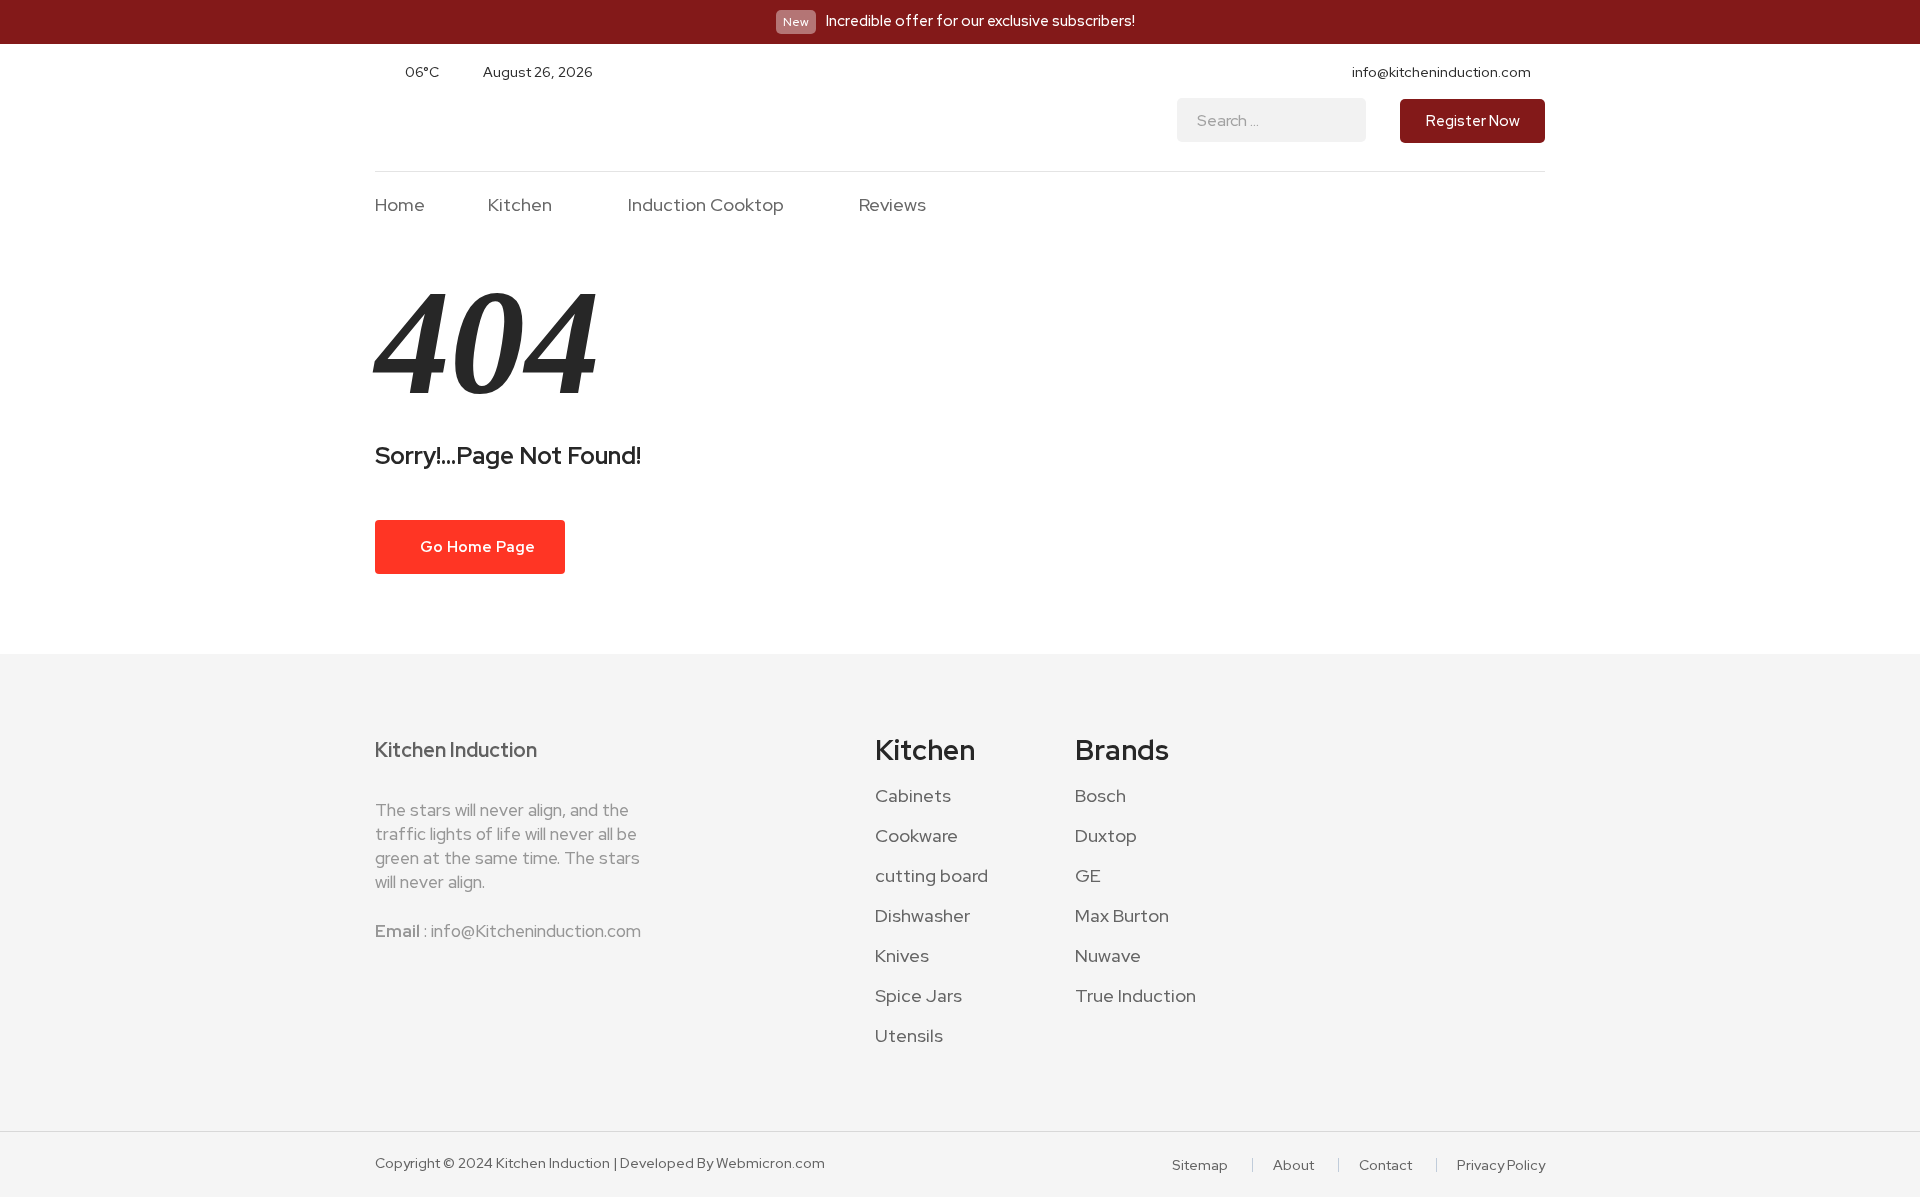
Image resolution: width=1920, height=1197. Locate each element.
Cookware (916, 835)
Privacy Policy (1501, 1165)
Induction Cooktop (706, 205)
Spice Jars (918, 995)
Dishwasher (922, 915)
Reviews (892, 205)
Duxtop (1106, 835)
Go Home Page (476, 547)
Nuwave (1108, 955)
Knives (902, 955)
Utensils (909, 1035)
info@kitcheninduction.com (1441, 72)
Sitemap (1200, 1165)
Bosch (1100, 795)
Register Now (1473, 121)
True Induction (1135, 995)
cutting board (931, 875)
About (1293, 1165)
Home (400, 205)
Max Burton (1122, 915)
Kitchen (520, 205)
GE (1088, 875)
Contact (1385, 1165)
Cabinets (913, 795)
